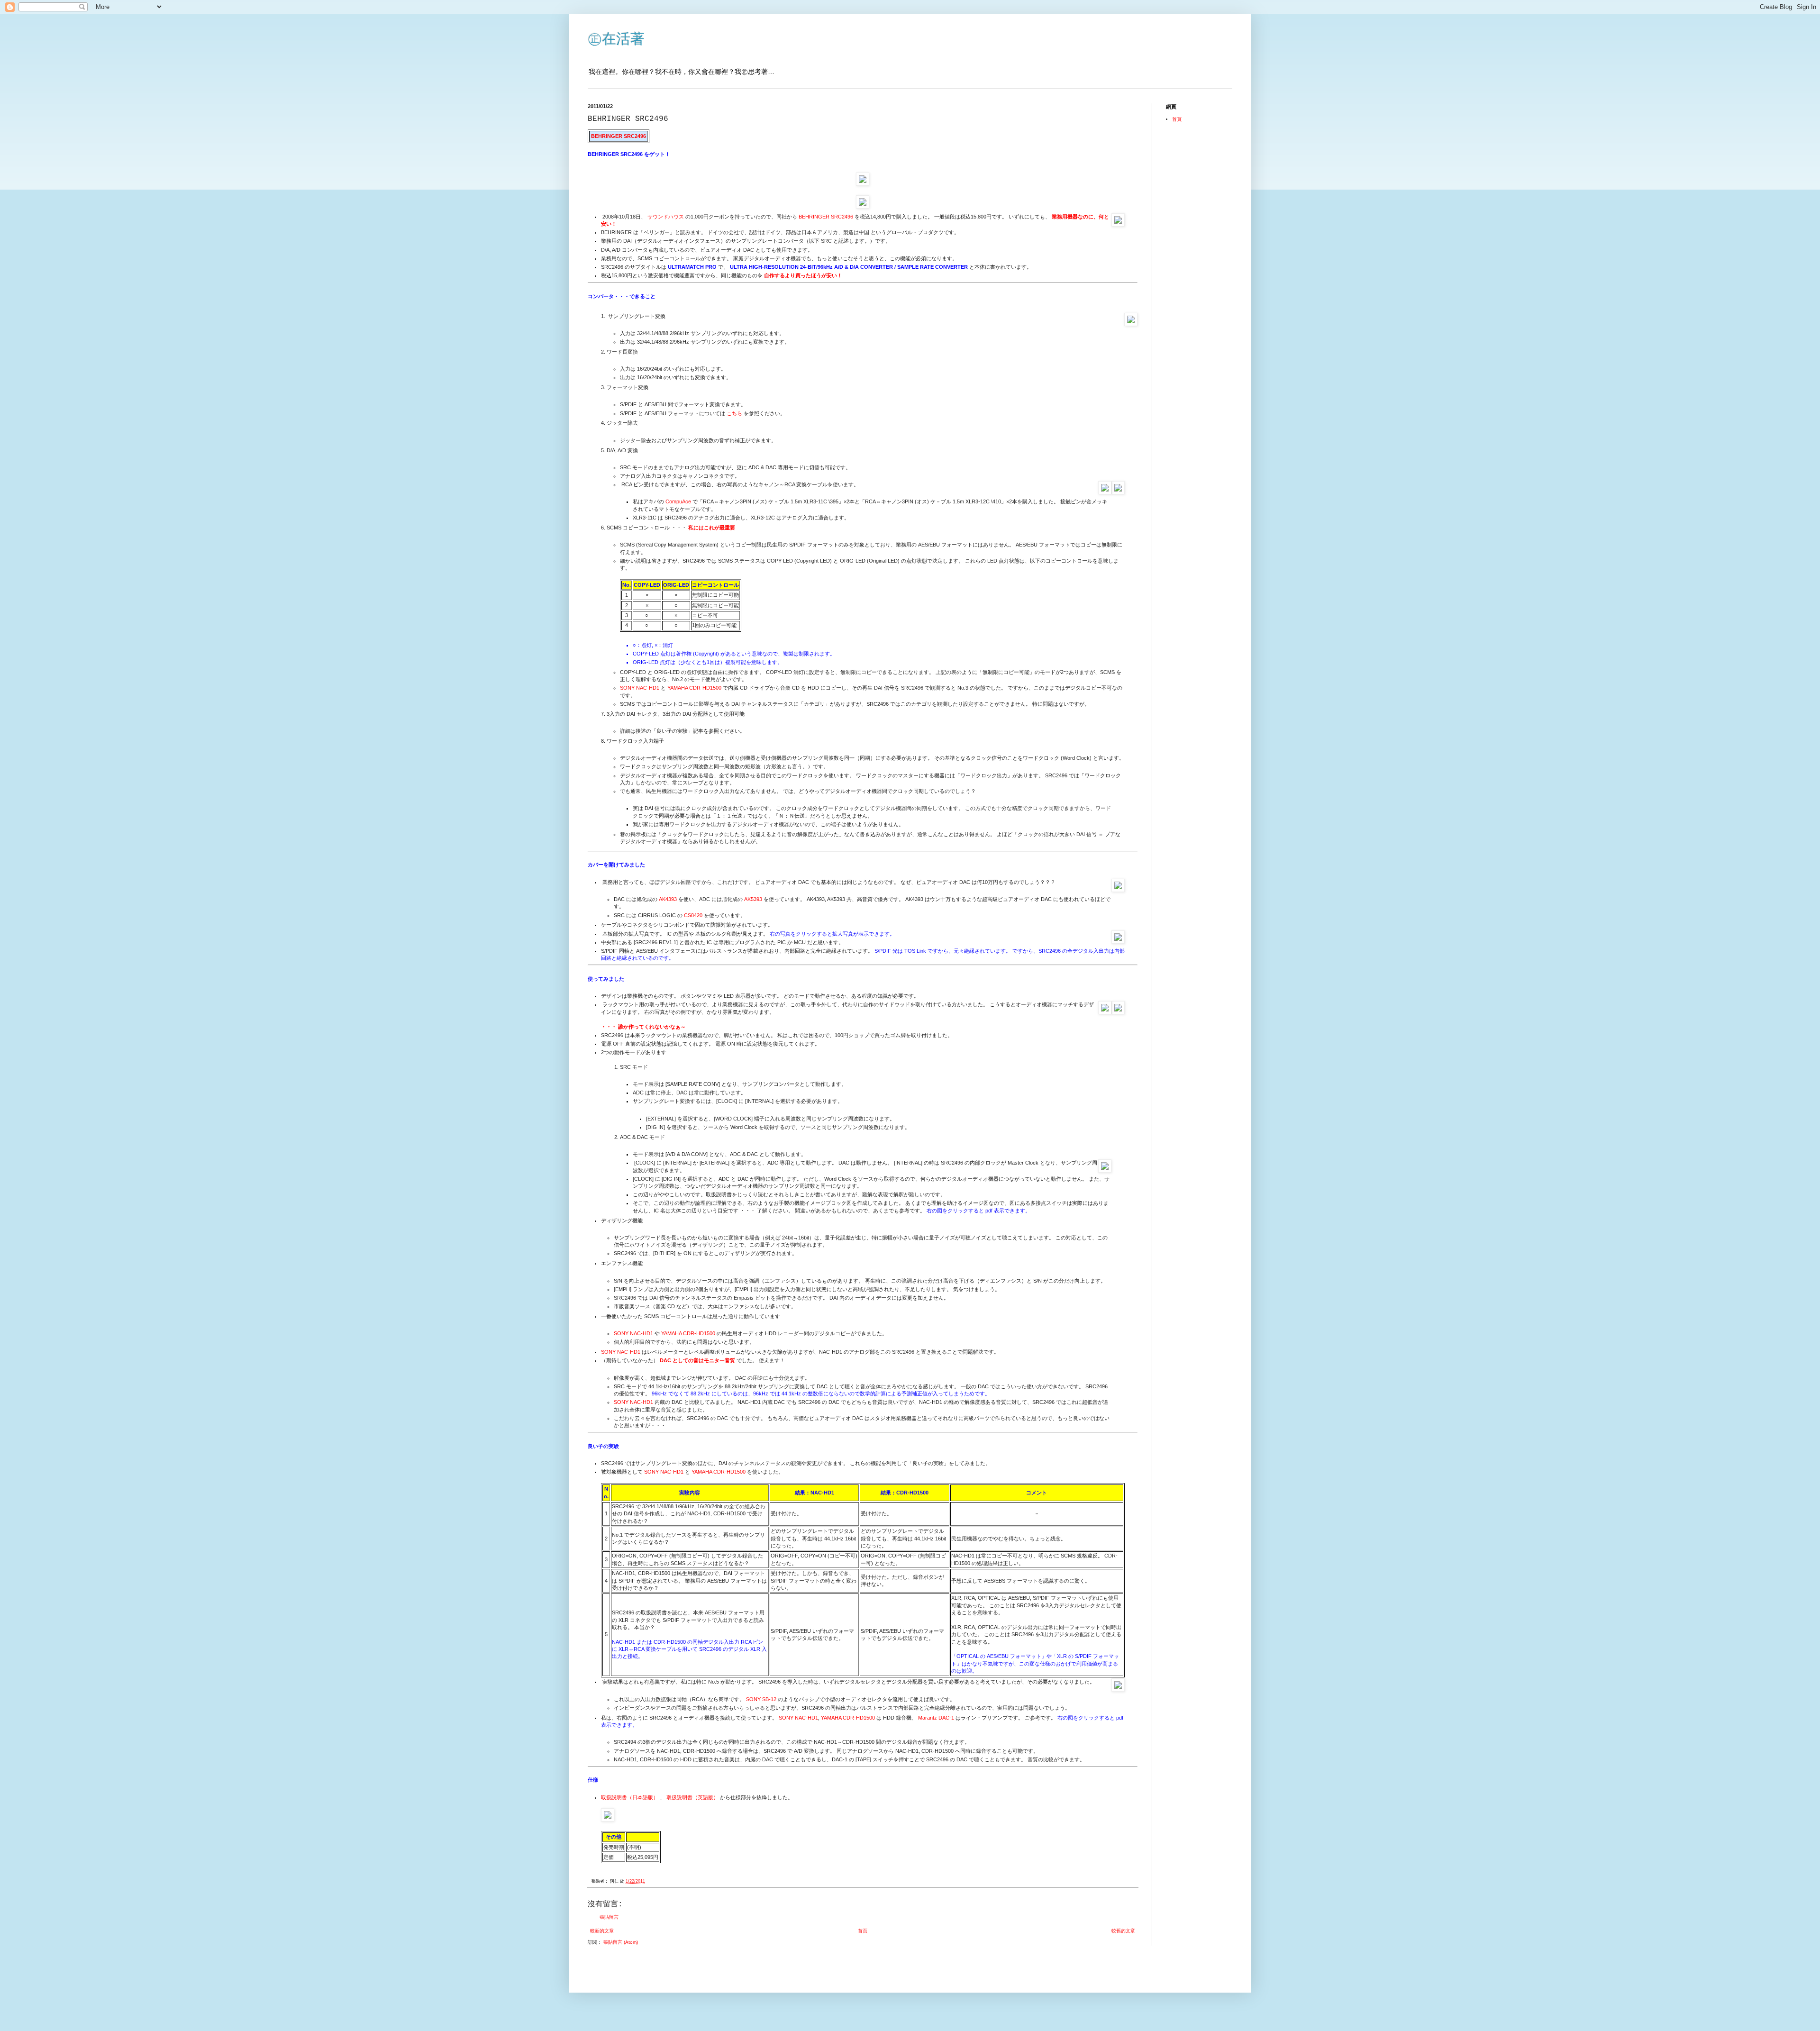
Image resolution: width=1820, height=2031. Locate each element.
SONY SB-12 (761, 1699)
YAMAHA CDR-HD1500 (694, 688)
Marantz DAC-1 (936, 1718)
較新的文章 (602, 1931)
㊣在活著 (616, 39)
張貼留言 (609, 1917)
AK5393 (753, 899)
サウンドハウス (666, 217)
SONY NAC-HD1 (640, 688)
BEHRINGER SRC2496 (826, 217)
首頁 (863, 1931)
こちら (734, 413)
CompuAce (678, 501)
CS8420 (693, 915)
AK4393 (668, 899)
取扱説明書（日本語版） (630, 1797)
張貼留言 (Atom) (621, 1942)
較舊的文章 (1123, 1931)
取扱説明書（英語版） (692, 1797)
